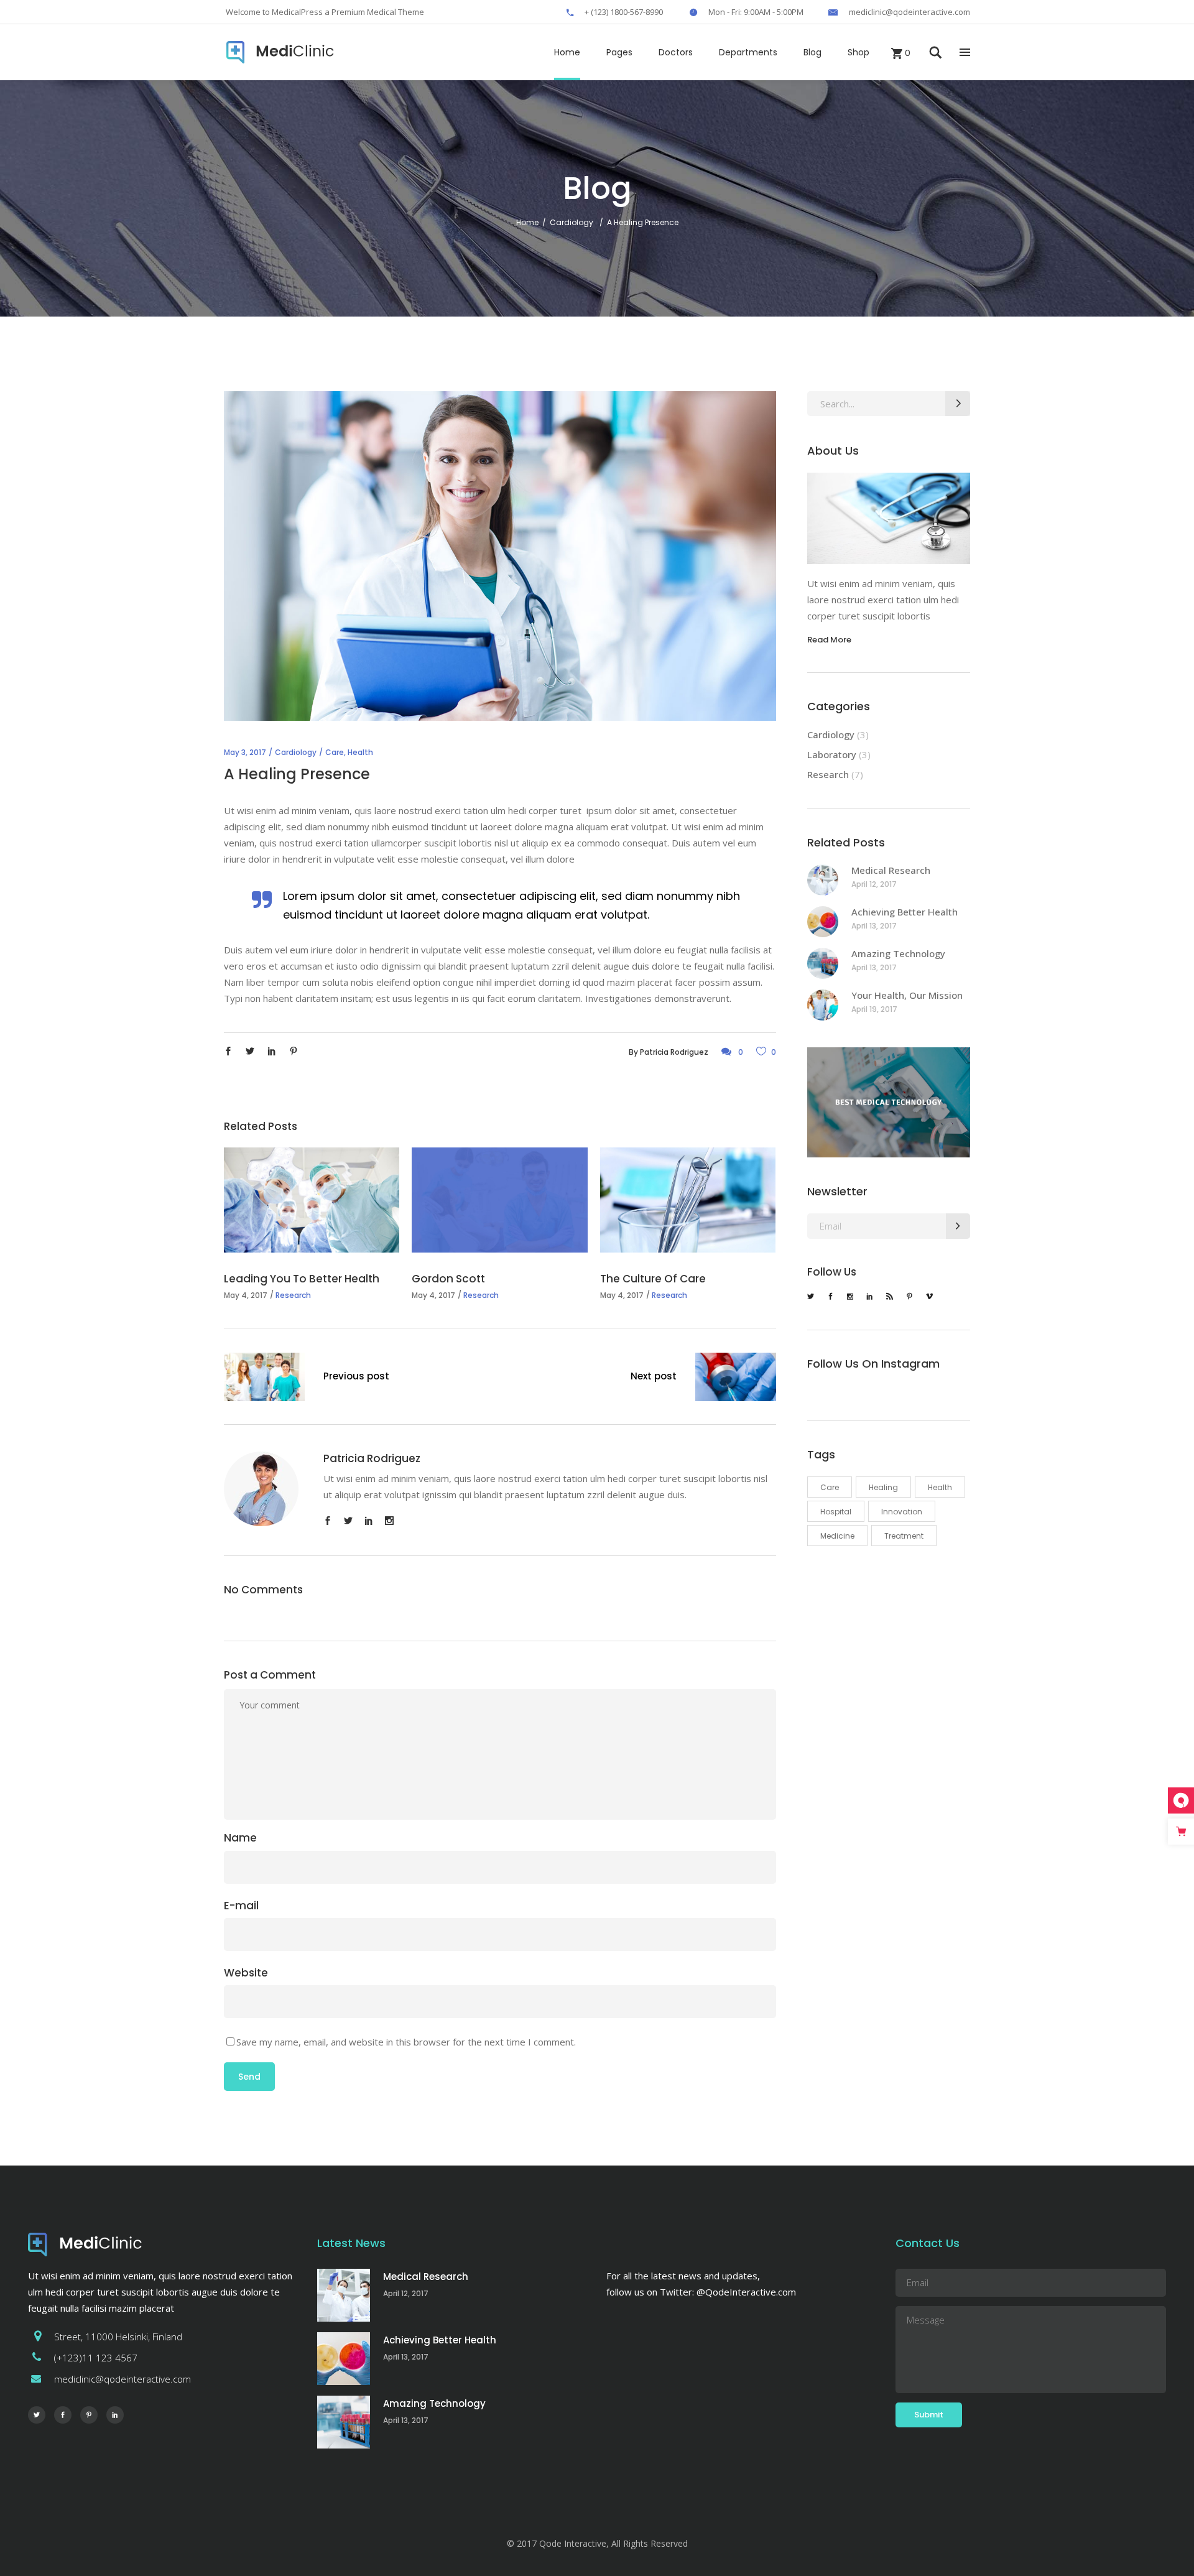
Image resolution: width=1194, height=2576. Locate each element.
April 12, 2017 (874, 884)
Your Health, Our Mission (907, 995)
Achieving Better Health (905, 912)
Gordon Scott (448, 1279)
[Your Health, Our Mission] (823, 1005)
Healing (883, 1487)
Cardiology (572, 222)
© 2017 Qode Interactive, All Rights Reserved (597, 2543)
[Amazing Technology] (823, 963)
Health (360, 752)
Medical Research (891, 870)
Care (335, 752)
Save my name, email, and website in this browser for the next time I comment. (406, 2042)
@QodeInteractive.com (746, 2292)
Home (527, 222)
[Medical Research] (823, 880)
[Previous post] (264, 1379)
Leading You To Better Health (302, 1279)
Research (293, 1295)
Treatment (904, 1536)
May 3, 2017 (245, 752)
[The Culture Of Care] (688, 1200)
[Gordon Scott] (499, 1200)
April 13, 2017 (874, 926)
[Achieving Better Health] (823, 922)
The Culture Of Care (653, 1279)
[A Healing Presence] (261, 1489)
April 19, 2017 (874, 1009)
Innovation (902, 1512)
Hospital (836, 1512)
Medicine (837, 1536)
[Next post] (736, 1379)
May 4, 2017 (246, 1295)
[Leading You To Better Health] (312, 1200)
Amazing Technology (898, 953)
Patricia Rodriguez (674, 1052)
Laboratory (832, 754)
